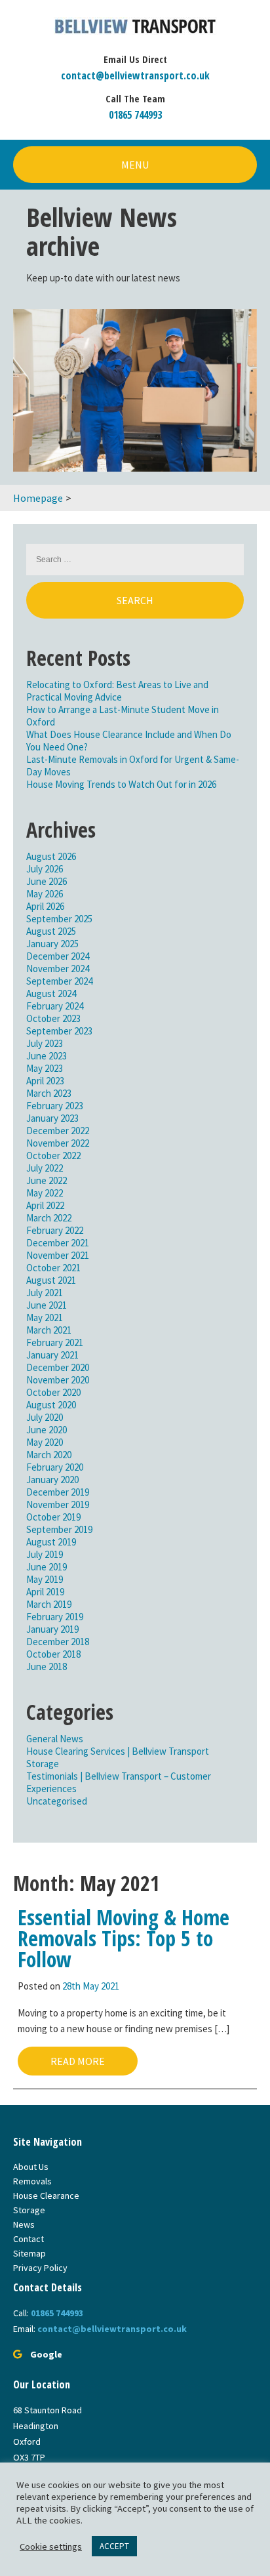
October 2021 (53, 1268)
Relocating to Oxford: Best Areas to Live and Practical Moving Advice (117, 691)
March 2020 (49, 1455)
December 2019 (58, 1492)
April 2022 (45, 1205)
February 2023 (55, 1106)
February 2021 (55, 1342)
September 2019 (59, 1529)
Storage (43, 1764)
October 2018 (53, 1654)
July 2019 (45, 1554)
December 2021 (58, 1243)
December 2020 (58, 1367)
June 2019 (47, 1567)
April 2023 (45, 1081)
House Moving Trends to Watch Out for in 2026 (121, 784)
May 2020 (45, 1442)
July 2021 (45, 1293)
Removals (32, 2181)
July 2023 (45, 1043)
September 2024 (59, 981)
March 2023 (49, 1093)
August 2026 (51, 856)
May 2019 (45, 1579)
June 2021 (47, 1305)
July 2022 (45, 1168)
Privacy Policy (40, 2268)
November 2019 (58, 1504)
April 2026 (45, 906)
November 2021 (58, 1255)
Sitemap (29, 2253)
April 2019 (45, 1592)
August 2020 (51, 1405)
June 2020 (47, 1430)
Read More (78, 2061)
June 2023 (47, 1056)
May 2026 (45, 894)
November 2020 (58, 1380)
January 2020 (52, 1480)
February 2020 (55, 1467)
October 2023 (53, 1018)
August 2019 (51, 1542)
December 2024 (58, 956)
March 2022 (49, 1218)
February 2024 (55, 1006)
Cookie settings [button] (51, 2546)
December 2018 (58, 1642)
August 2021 (51, 1280)
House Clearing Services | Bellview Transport (118, 1751)
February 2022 (55, 1230)
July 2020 (45, 1417)
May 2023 (45, 1068)
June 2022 (47, 1180)
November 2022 (58, 1143)
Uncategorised (57, 1801)
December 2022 (58, 1131)
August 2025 (51, 931)
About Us (31, 2167)
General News (55, 1739)
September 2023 (59, 1031)
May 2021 (45, 1318)
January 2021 (52, 1355)
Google (46, 2354)
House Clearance (46, 2196)
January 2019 (52, 1629)
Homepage (38, 498)
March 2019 (49, 1604)
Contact (29, 2239)
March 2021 (49, 1330)
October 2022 (53, 1155)
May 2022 (45, 1193)
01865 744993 (135, 115)
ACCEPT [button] (114, 2546)
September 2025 (59, 919)
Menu (135, 165)
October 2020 (53, 1392)
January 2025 (52, 944)
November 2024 (58, 969)
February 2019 (55, 1617)
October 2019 (53, 1517)
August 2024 (51, 993)
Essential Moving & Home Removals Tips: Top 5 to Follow (124, 1938)
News (24, 2224)
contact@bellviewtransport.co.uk (135, 75)
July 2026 (45, 869)
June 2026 (47, 881)
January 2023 (52, 1118)
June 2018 (47, 1666)
